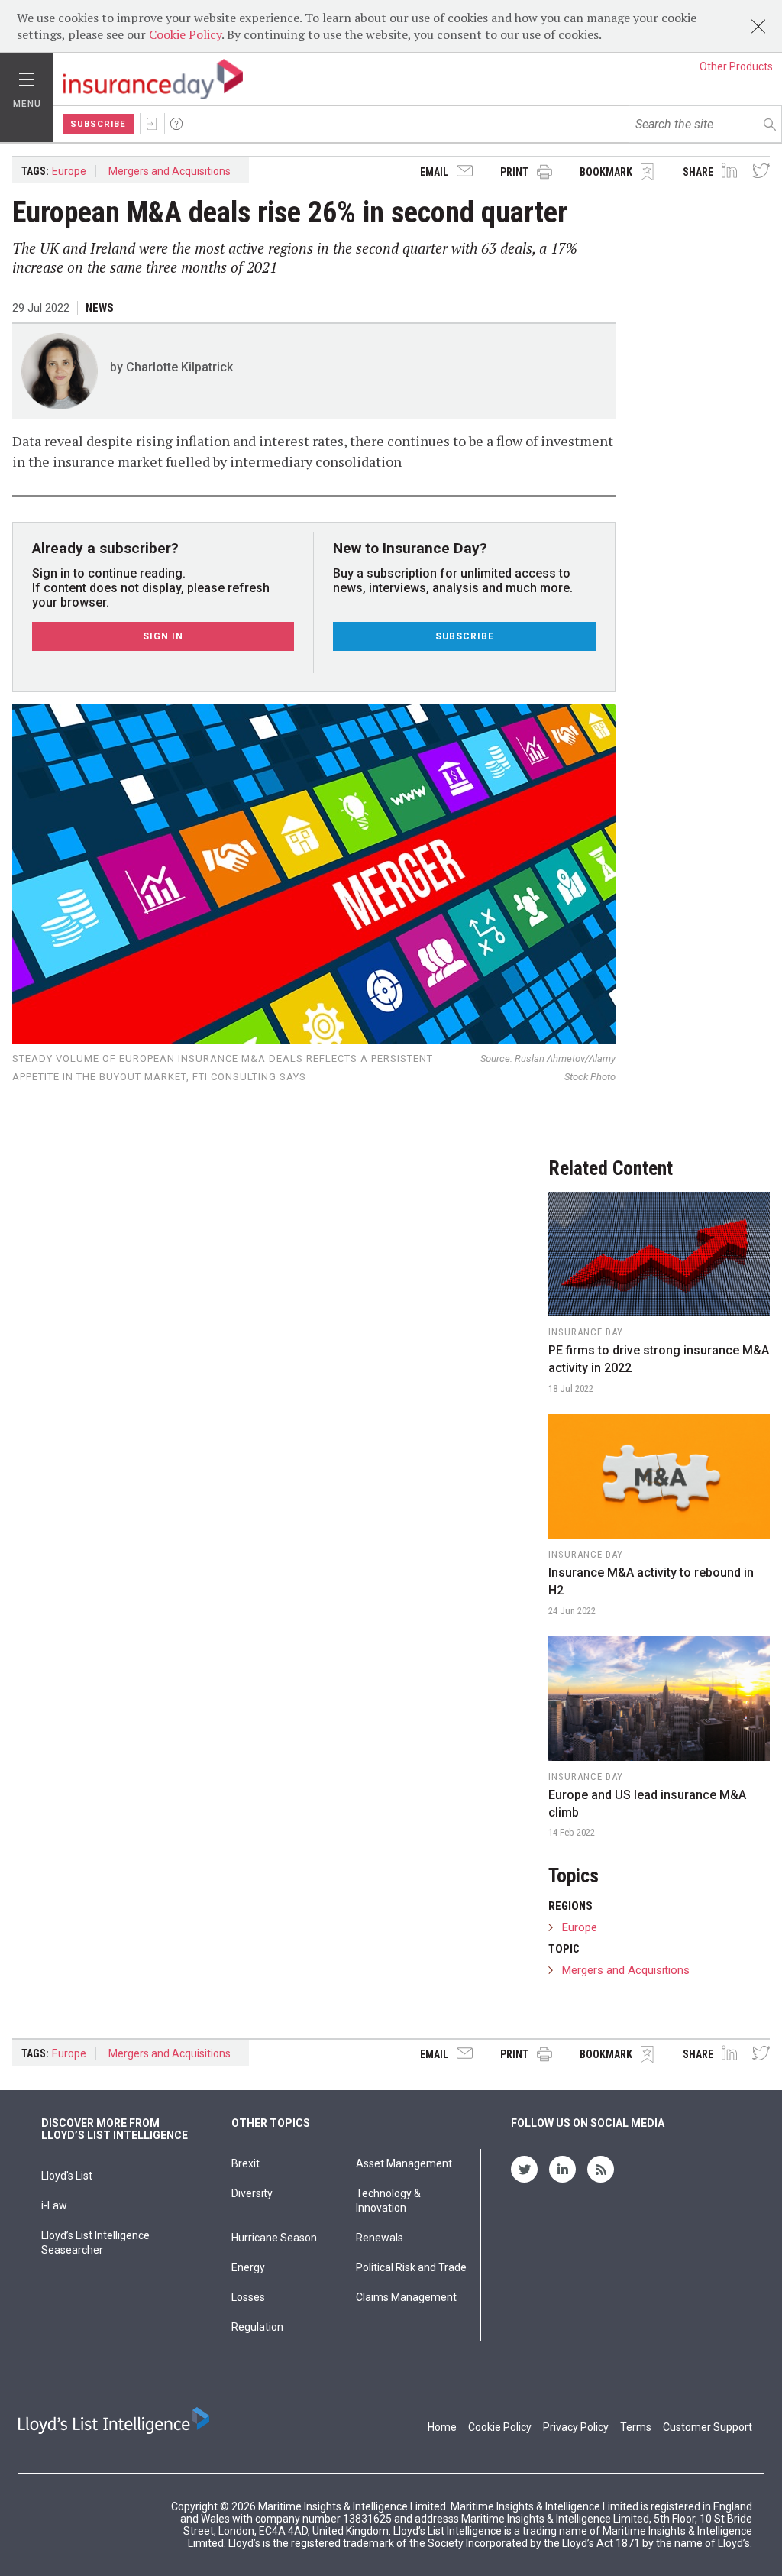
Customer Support (708, 2427)
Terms (636, 2427)
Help (176, 124)
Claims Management (406, 2297)
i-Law (54, 2205)
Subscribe (98, 124)
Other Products (736, 66)
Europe (69, 171)
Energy (248, 2267)
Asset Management (404, 2163)
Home (442, 2427)
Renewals (380, 2238)
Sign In (152, 124)
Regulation (257, 2327)
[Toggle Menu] (27, 76)
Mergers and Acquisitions (170, 171)
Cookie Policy (185, 34)
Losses (248, 2297)
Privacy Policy (576, 2427)
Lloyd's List (67, 2176)
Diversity (252, 2193)
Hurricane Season (274, 2238)
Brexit (246, 2163)
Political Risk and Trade (411, 2267)
